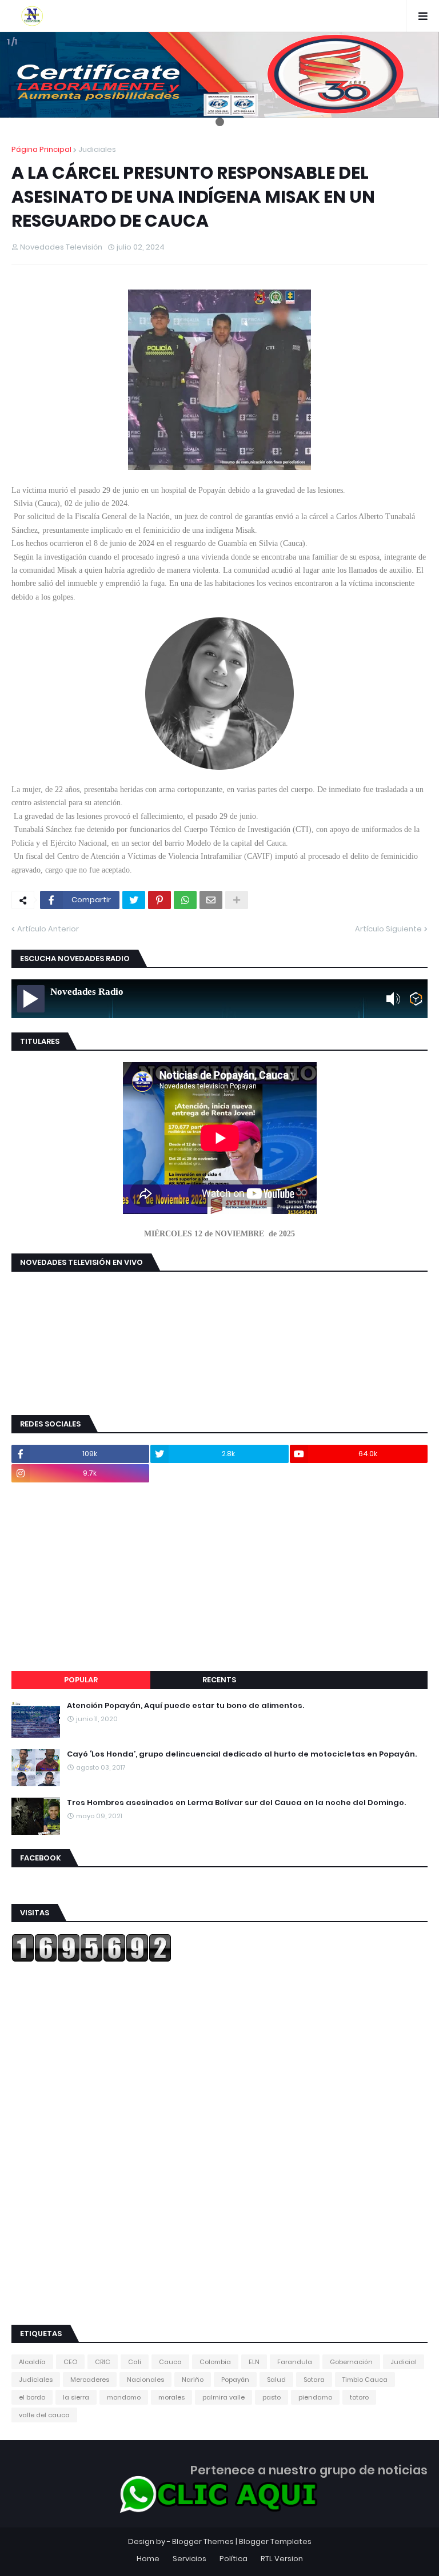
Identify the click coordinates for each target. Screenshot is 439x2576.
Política (234, 2559)
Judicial (404, 2362)
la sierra (76, 2397)
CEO (70, 2362)
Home (148, 2559)
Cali (135, 2362)
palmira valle (224, 2397)
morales (171, 2397)
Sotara (314, 2380)
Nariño (193, 2380)
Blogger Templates (275, 2541)
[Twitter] (134, 900)
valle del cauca (44, 2415)
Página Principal (41, 149)
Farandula (295, 2362)
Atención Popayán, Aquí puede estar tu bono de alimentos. (185, 1706)
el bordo (32, 2397)
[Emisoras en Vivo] (416, 999)
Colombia (215, 2362)
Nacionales (145, 2380)
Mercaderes (90, 2380)
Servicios (189, 2559)
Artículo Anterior (48, 929)
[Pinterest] (159, 900)
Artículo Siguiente (388, 929)
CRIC (103, 2362)
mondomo (124, 2397)
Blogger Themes (203, 2541)
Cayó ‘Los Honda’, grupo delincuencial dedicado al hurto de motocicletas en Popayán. (242, 1754)
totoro (359, 2397)
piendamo (315, 2397)
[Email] (211, 900)
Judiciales (97, 149)
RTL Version (282, 2559)
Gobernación (351, 2362)
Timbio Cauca (365, 2380)
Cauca (170, 2362)
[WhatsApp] (185, 900)
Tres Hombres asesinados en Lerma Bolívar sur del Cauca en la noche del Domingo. (236, 1803)
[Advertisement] (219, 1577)
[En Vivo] (31, 999)
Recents (219, 1680)
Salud (276, 2380)
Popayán (235, 2380)
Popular (81, 1680)
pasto (272, 2397)
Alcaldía (32, 2362)
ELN (254, 2362)
